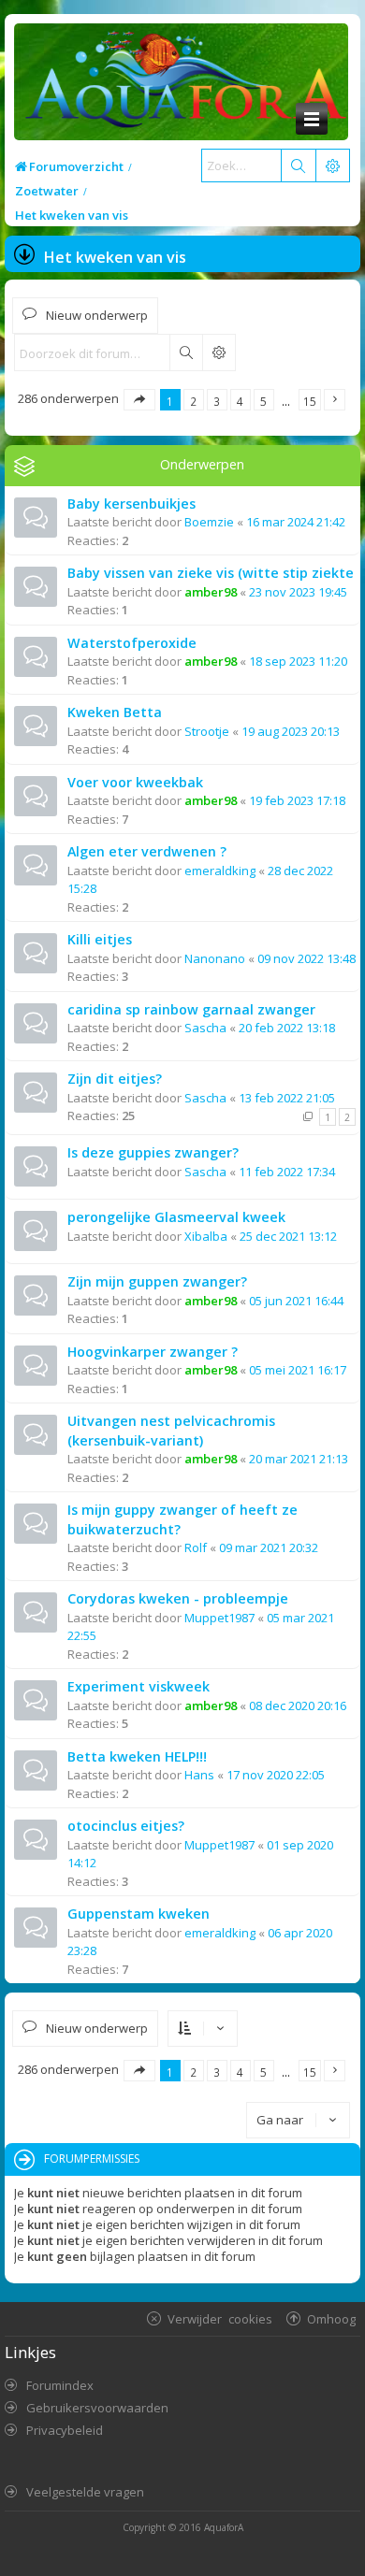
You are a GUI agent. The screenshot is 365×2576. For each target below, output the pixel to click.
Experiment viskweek (139, 1686)
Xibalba (206, 1236)
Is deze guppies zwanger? (153, 1152)
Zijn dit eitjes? (115, 1079)
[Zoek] (298, 165)
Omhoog (331, 2318)
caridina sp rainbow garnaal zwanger (191, 1009)
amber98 (211, 592)
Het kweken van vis (115, 257)
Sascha (205, 1028)
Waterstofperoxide (132, 643)
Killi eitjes (100, 939)
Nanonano (215, 958)
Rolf (196, 1547)
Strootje (207, 731)
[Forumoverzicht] (181, 83)
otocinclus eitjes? (126, 1826)
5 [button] (263, 401)
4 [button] (240, 401)
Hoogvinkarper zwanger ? (153, 1352)
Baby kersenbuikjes (131, 504)
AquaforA (224, 2527)
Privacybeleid (65, 2430)
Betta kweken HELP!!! (137, 1756)
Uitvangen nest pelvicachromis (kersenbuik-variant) (171, 1431)
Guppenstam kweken (139, 1914)
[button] (139, 400)
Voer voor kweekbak (135, 782)
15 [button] (310, 401)
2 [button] (193, 401)
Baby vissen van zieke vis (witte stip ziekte (211, 573)
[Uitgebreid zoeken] (219, 353)
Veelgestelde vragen (85, 2492)
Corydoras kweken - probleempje (178, 1598)
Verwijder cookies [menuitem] (220, 2318)
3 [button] (217, 401)
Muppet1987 (219, 1618)
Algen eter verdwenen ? (147, 851)
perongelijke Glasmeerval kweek (176, 1217)
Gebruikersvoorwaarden (97, 2408)
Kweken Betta (115, 712)
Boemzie (209, 522)
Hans (199, 1775)
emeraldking (220, 871)
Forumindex (60, 2385)
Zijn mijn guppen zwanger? (157, 1281)
